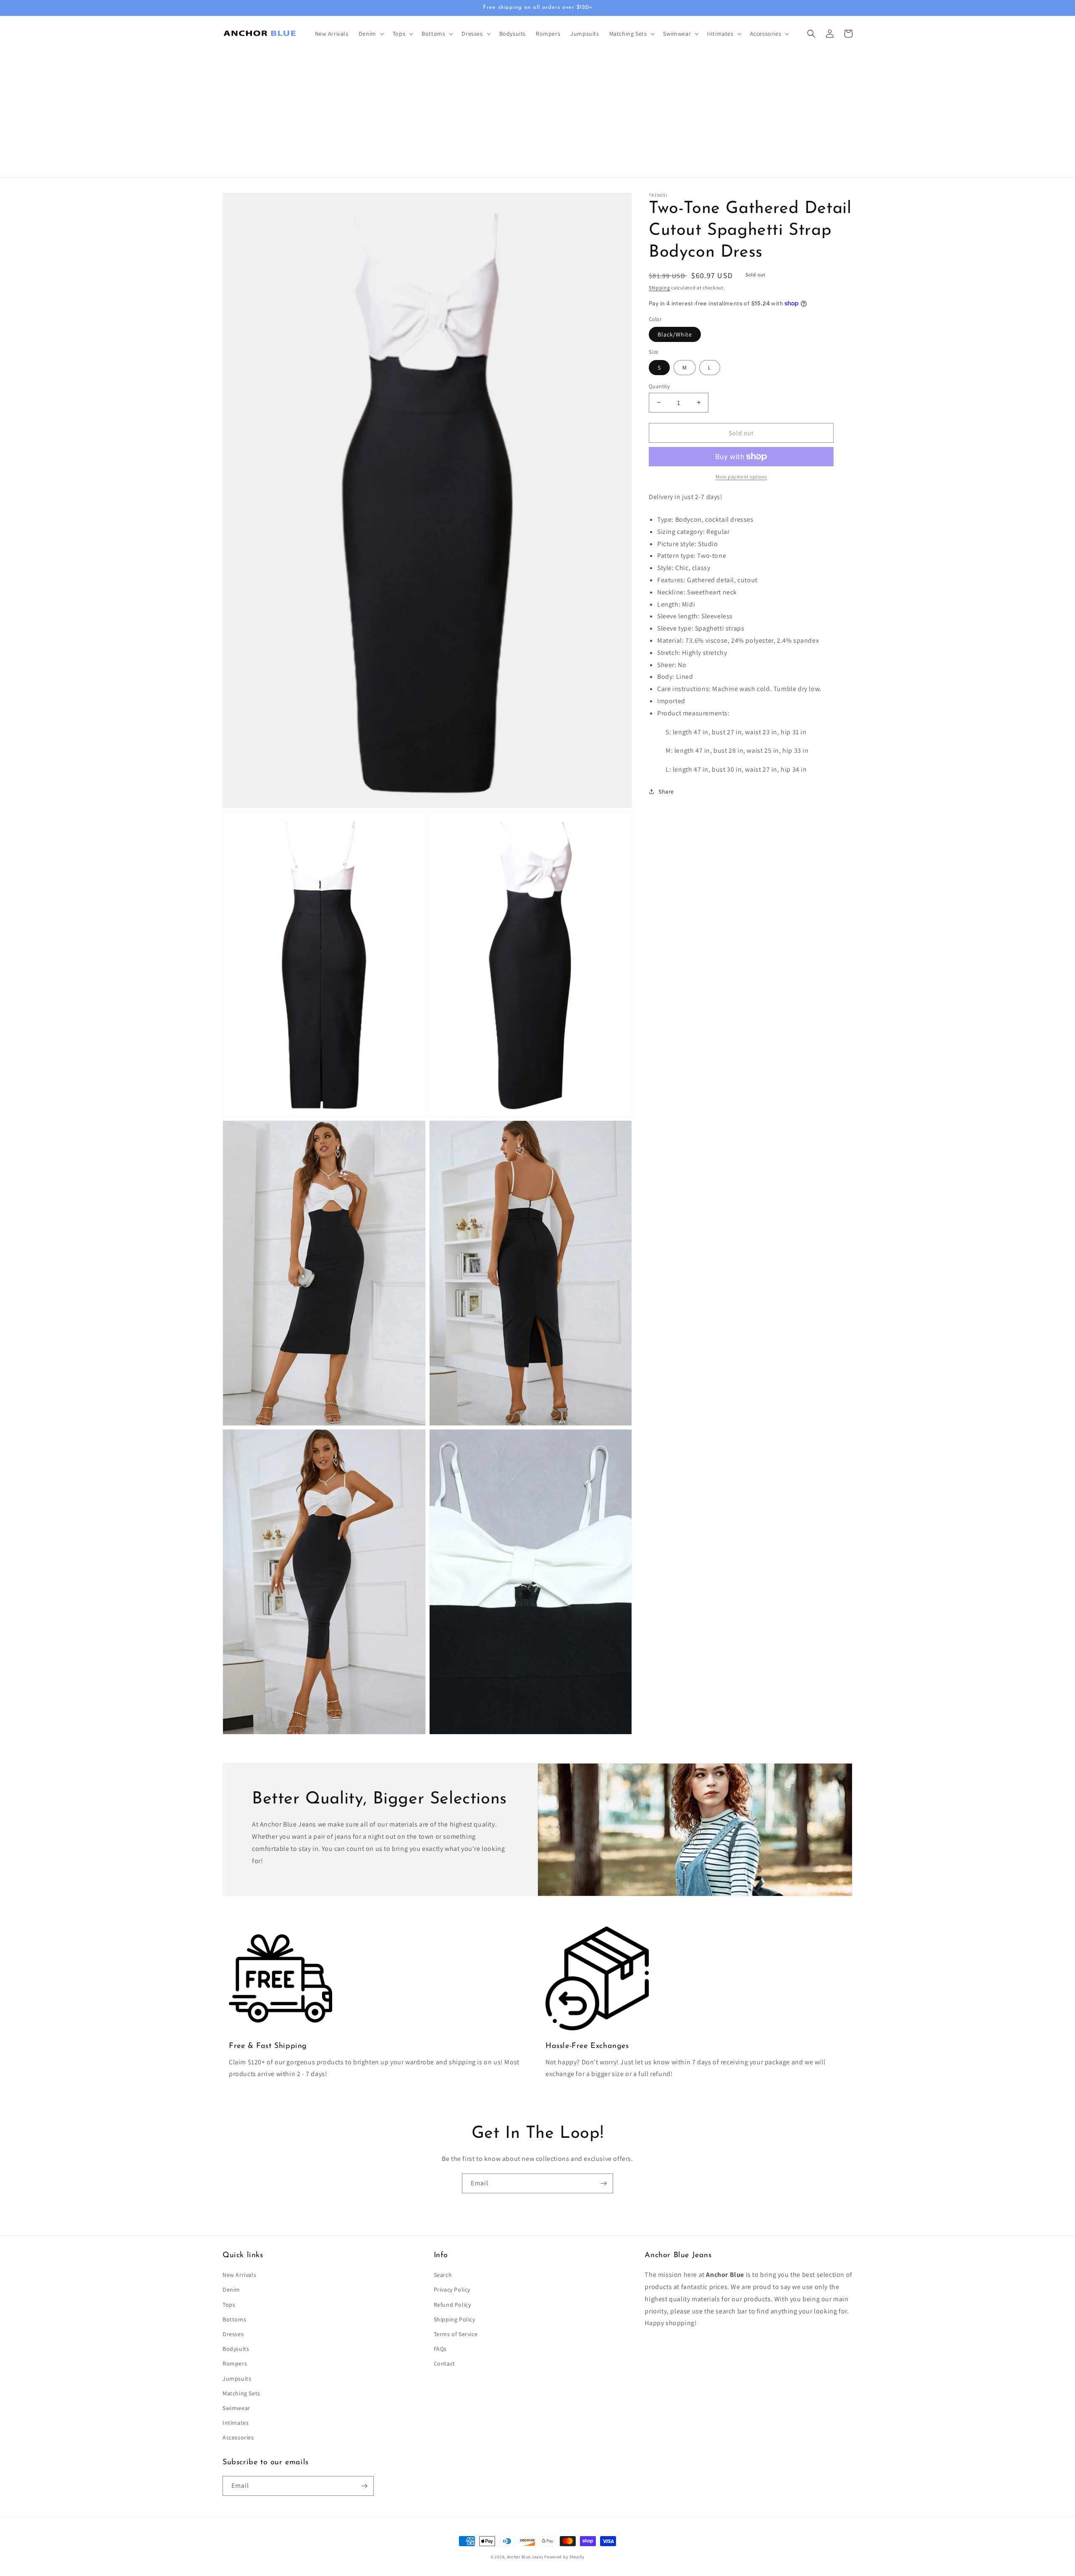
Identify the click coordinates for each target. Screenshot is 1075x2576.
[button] (371, 34)
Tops (229, 2305)
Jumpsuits (237, 2379)
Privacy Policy (452, 2289)
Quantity (659, 386)
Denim (231, 2289)
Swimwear (236, 2408)
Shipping (659, 288)
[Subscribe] (603, 2183)
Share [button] (666, 791)
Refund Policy (452, 2305)
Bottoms (234, 2319)
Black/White (675, 334)
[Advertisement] (537, 114)
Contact (444, 2363)
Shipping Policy (455, 2319)
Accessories (238, 2437)
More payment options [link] (741, 477)
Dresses (233, 2334)
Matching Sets (241, 2393)
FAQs (440, 2349)
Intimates (236, 2423)
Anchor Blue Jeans (525, 2557)
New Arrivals (239, 2275)
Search (443, 2275)
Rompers (235, 2363)
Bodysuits (236, 2349)
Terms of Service (456, 2334)
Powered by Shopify (564, 2557)
